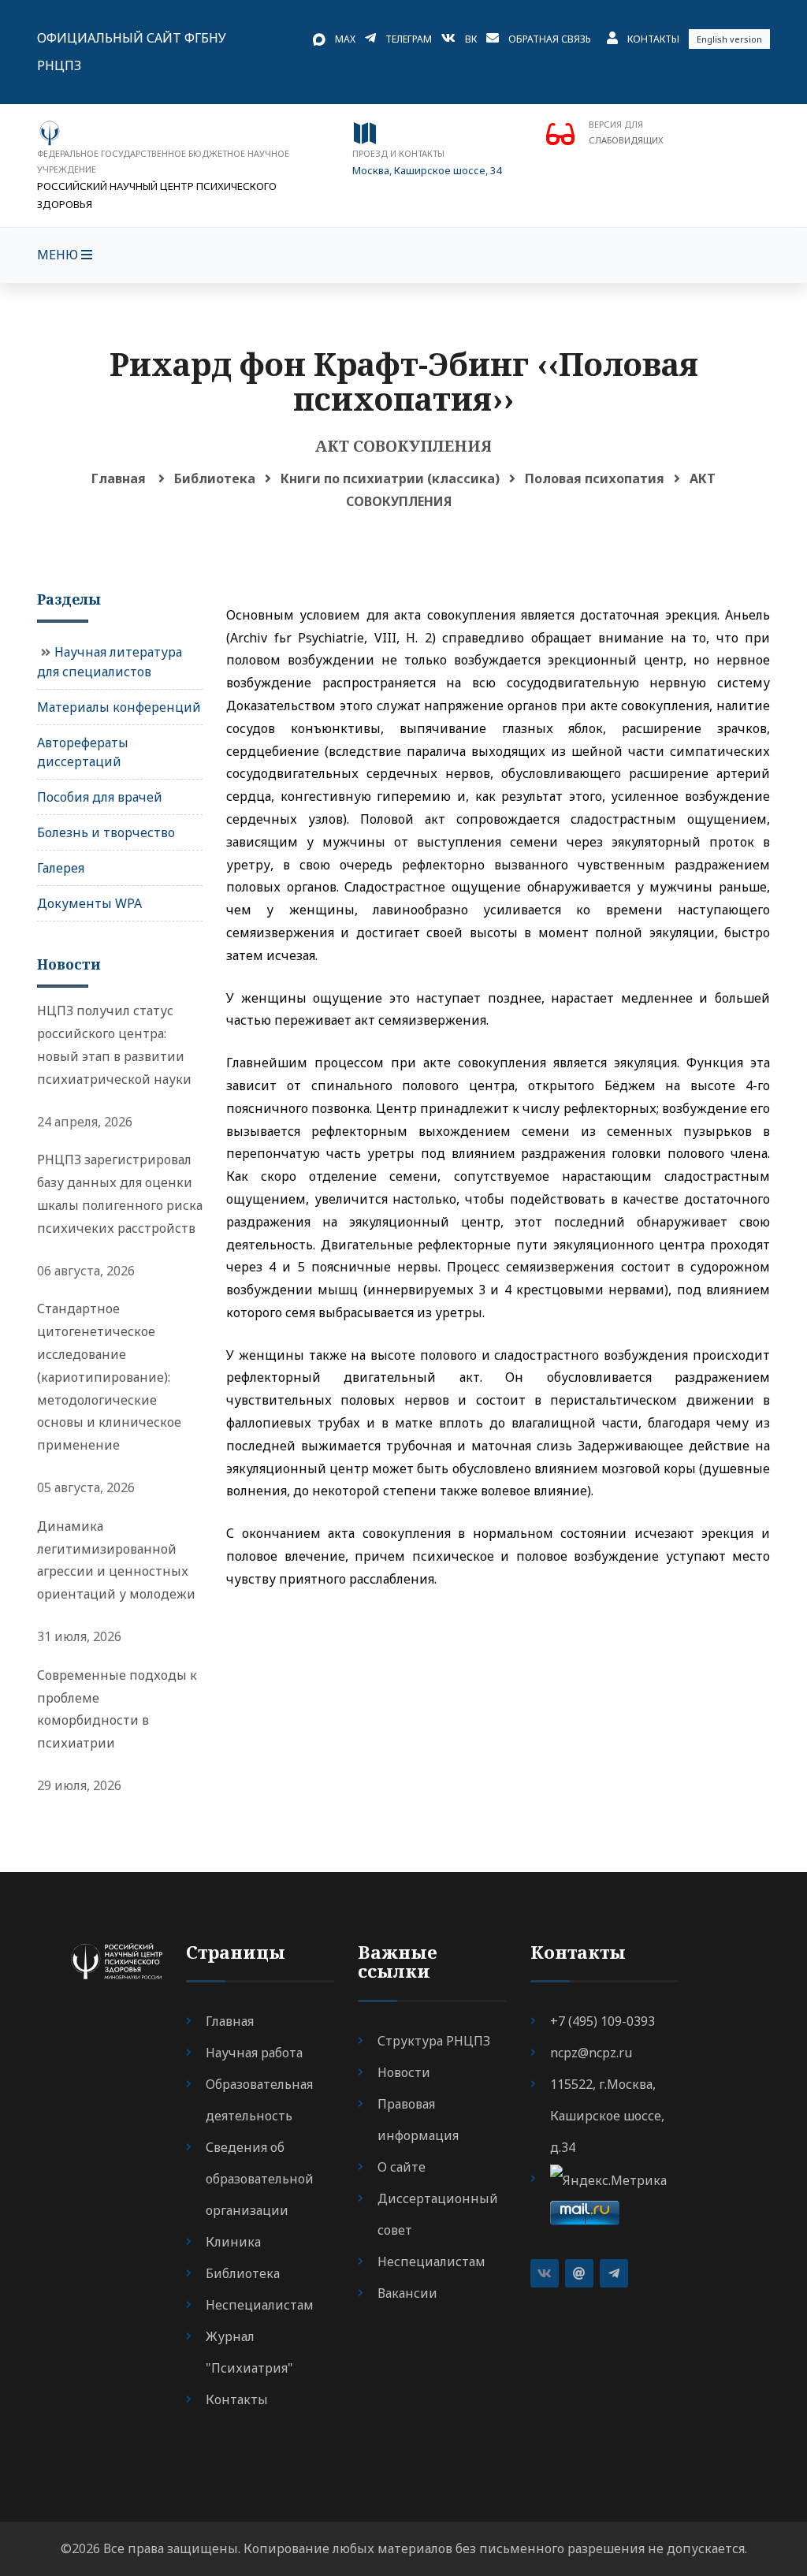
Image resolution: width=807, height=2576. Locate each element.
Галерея (61, 868)
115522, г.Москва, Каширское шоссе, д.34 (607, 2116)
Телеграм (409, 39)
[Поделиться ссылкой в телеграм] (614, 2273)
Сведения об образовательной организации (260, 2179)
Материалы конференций (119, 707)
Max (345, 39)
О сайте (402, 2167)
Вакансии (407, 2293)
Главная (119, 478)
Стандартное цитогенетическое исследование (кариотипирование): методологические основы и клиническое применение (109, 1377)
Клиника (233, 2242)
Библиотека (215, 478)
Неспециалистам (260, 2305)
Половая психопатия (595, 478)
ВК (471, 39)
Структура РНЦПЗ (434, 2041)
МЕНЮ (59, 255)
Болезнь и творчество (106, 832)
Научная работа (254, 2053)
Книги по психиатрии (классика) (390, 478)
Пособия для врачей (100, 797)
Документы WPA (89, 903)
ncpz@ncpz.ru (591, 2053)
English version (729, 39)
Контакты (653, 39)
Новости (404, 2072)
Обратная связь (550, 39)
